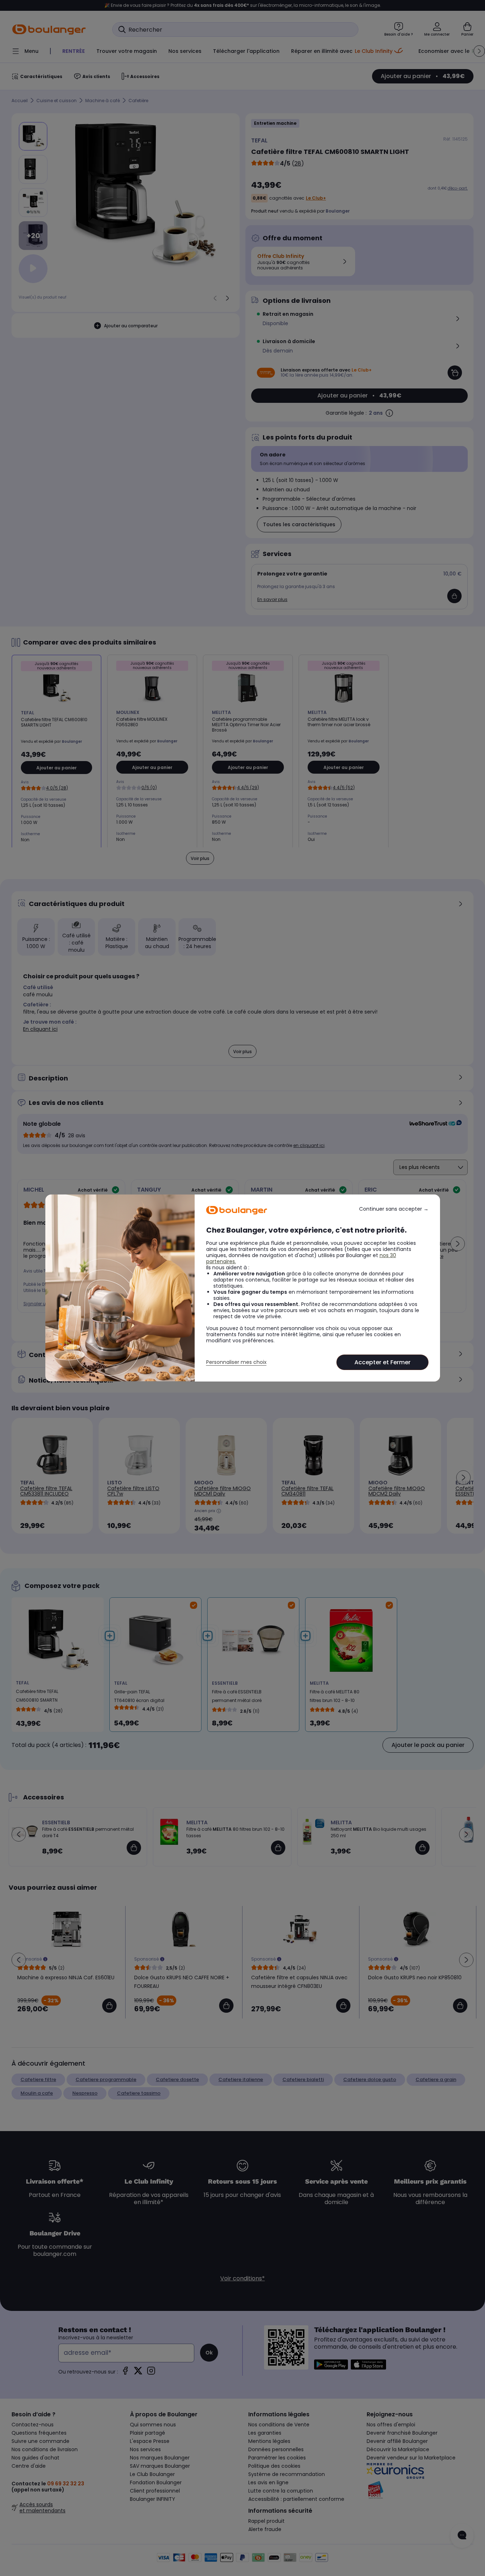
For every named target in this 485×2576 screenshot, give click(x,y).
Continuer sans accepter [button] (394, 1209)
